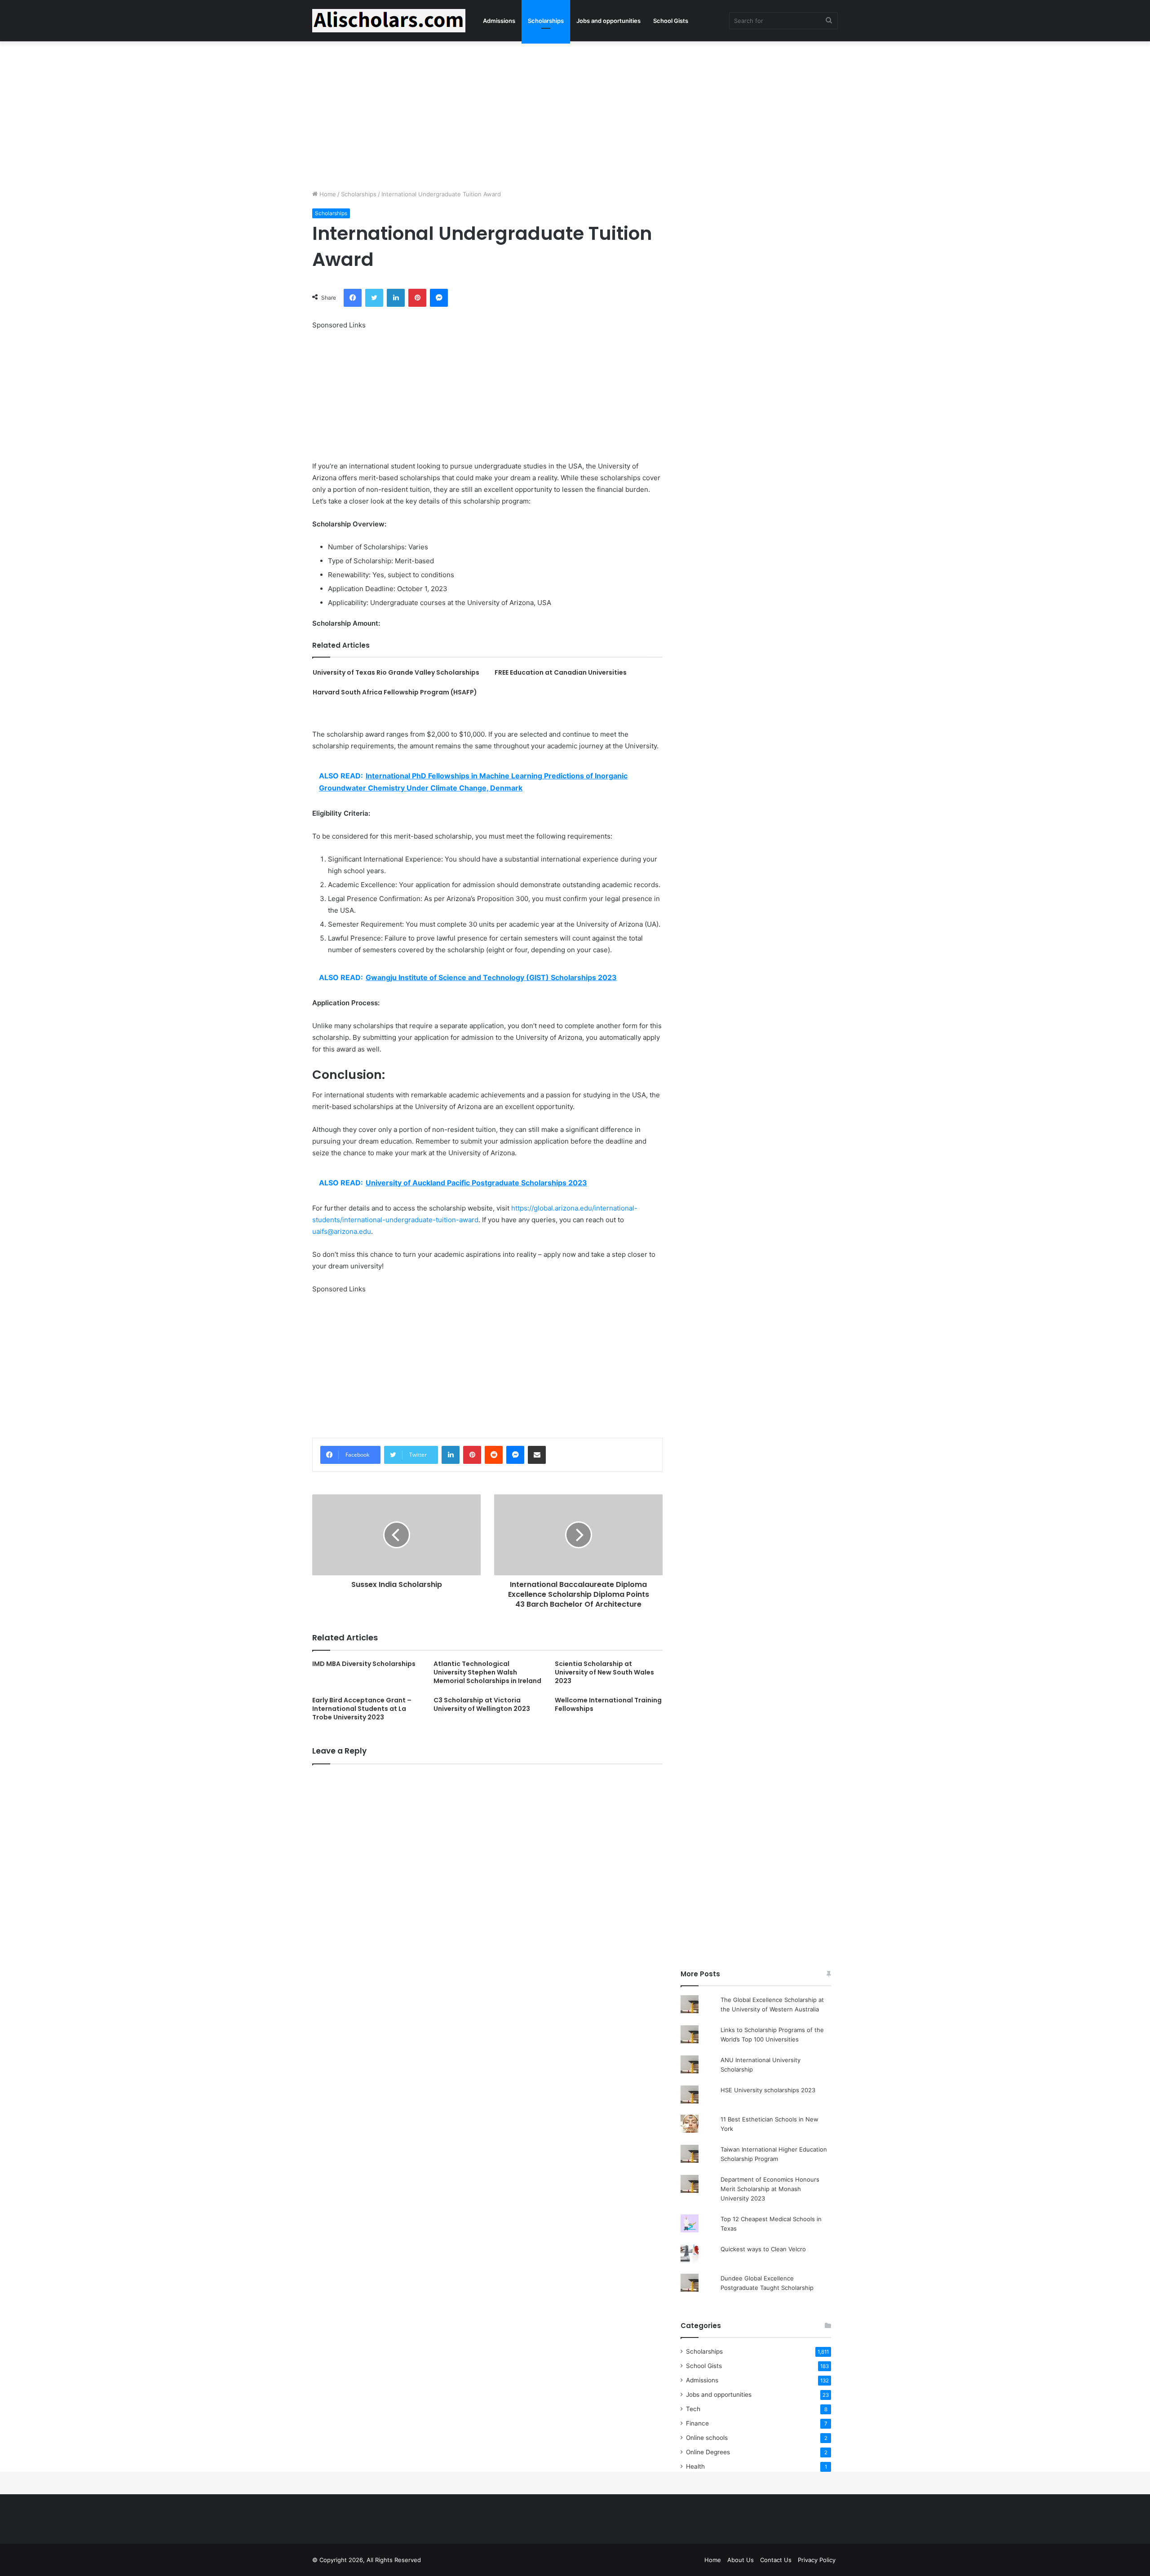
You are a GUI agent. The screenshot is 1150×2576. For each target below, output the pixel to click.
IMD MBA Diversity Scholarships (364, 1664)
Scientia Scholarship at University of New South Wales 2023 (604, 1672)
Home (327, 194)
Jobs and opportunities (608, 21)
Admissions (499, 21)
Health (695, 2466)
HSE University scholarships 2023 (768, 2090)
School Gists (671, 21)
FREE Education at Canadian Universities (561, 672)
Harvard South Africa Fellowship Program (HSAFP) (395, 692)
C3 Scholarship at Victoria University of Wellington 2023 (482, 1704)
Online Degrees (708, 2452)
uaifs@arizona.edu (342, 1231)
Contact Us (776, 2560)
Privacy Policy (817, 2560)
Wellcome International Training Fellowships (608, 1704)
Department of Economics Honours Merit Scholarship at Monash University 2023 (770, 2189)
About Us (741, 2560)
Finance (697, 2423)
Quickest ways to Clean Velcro (763, 2249)
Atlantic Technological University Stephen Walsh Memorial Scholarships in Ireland (487, 1672)
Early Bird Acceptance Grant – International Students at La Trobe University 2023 (362, 1709)
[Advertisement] (575, 113)
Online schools (707, 2438)
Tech (693, 2409)
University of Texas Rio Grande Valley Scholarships (396, 672)
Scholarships (546, 21)
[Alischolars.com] (389, 21)
